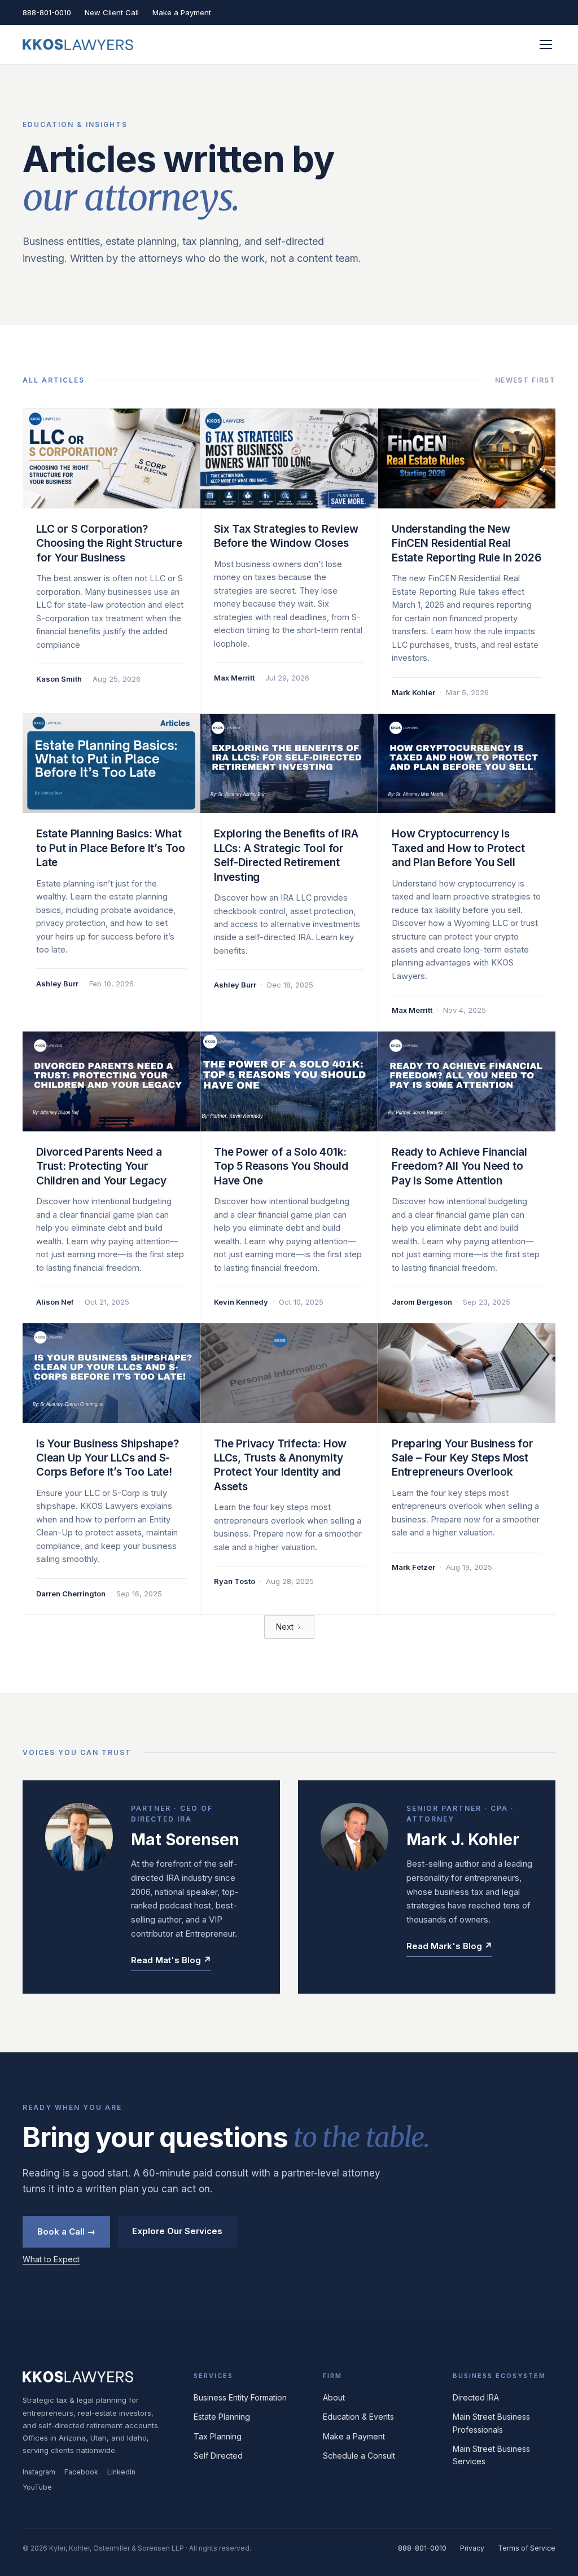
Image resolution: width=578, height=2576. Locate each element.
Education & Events (358, 2417)
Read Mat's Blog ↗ (171, 1960)
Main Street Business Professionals (491, 2423)
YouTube (37, 2487)
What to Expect (51, 2259)
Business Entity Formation (240, 2397)
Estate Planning (222, 2417)
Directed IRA (476, 2397)
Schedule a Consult (359, 2456)
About (334, 2397)
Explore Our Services (177, 2231)
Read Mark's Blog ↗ (449, 1946)
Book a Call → (66, 2231)
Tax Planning (218, 2436)
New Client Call (112, 12)
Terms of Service (527, 2548)
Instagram (39, 2472)
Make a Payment (182, 12)
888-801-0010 (47, 12)
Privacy (472, 2548)
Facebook (81, 2472)
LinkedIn (121, 2472)
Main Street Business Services (491, 2455)
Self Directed (218, 2456)
